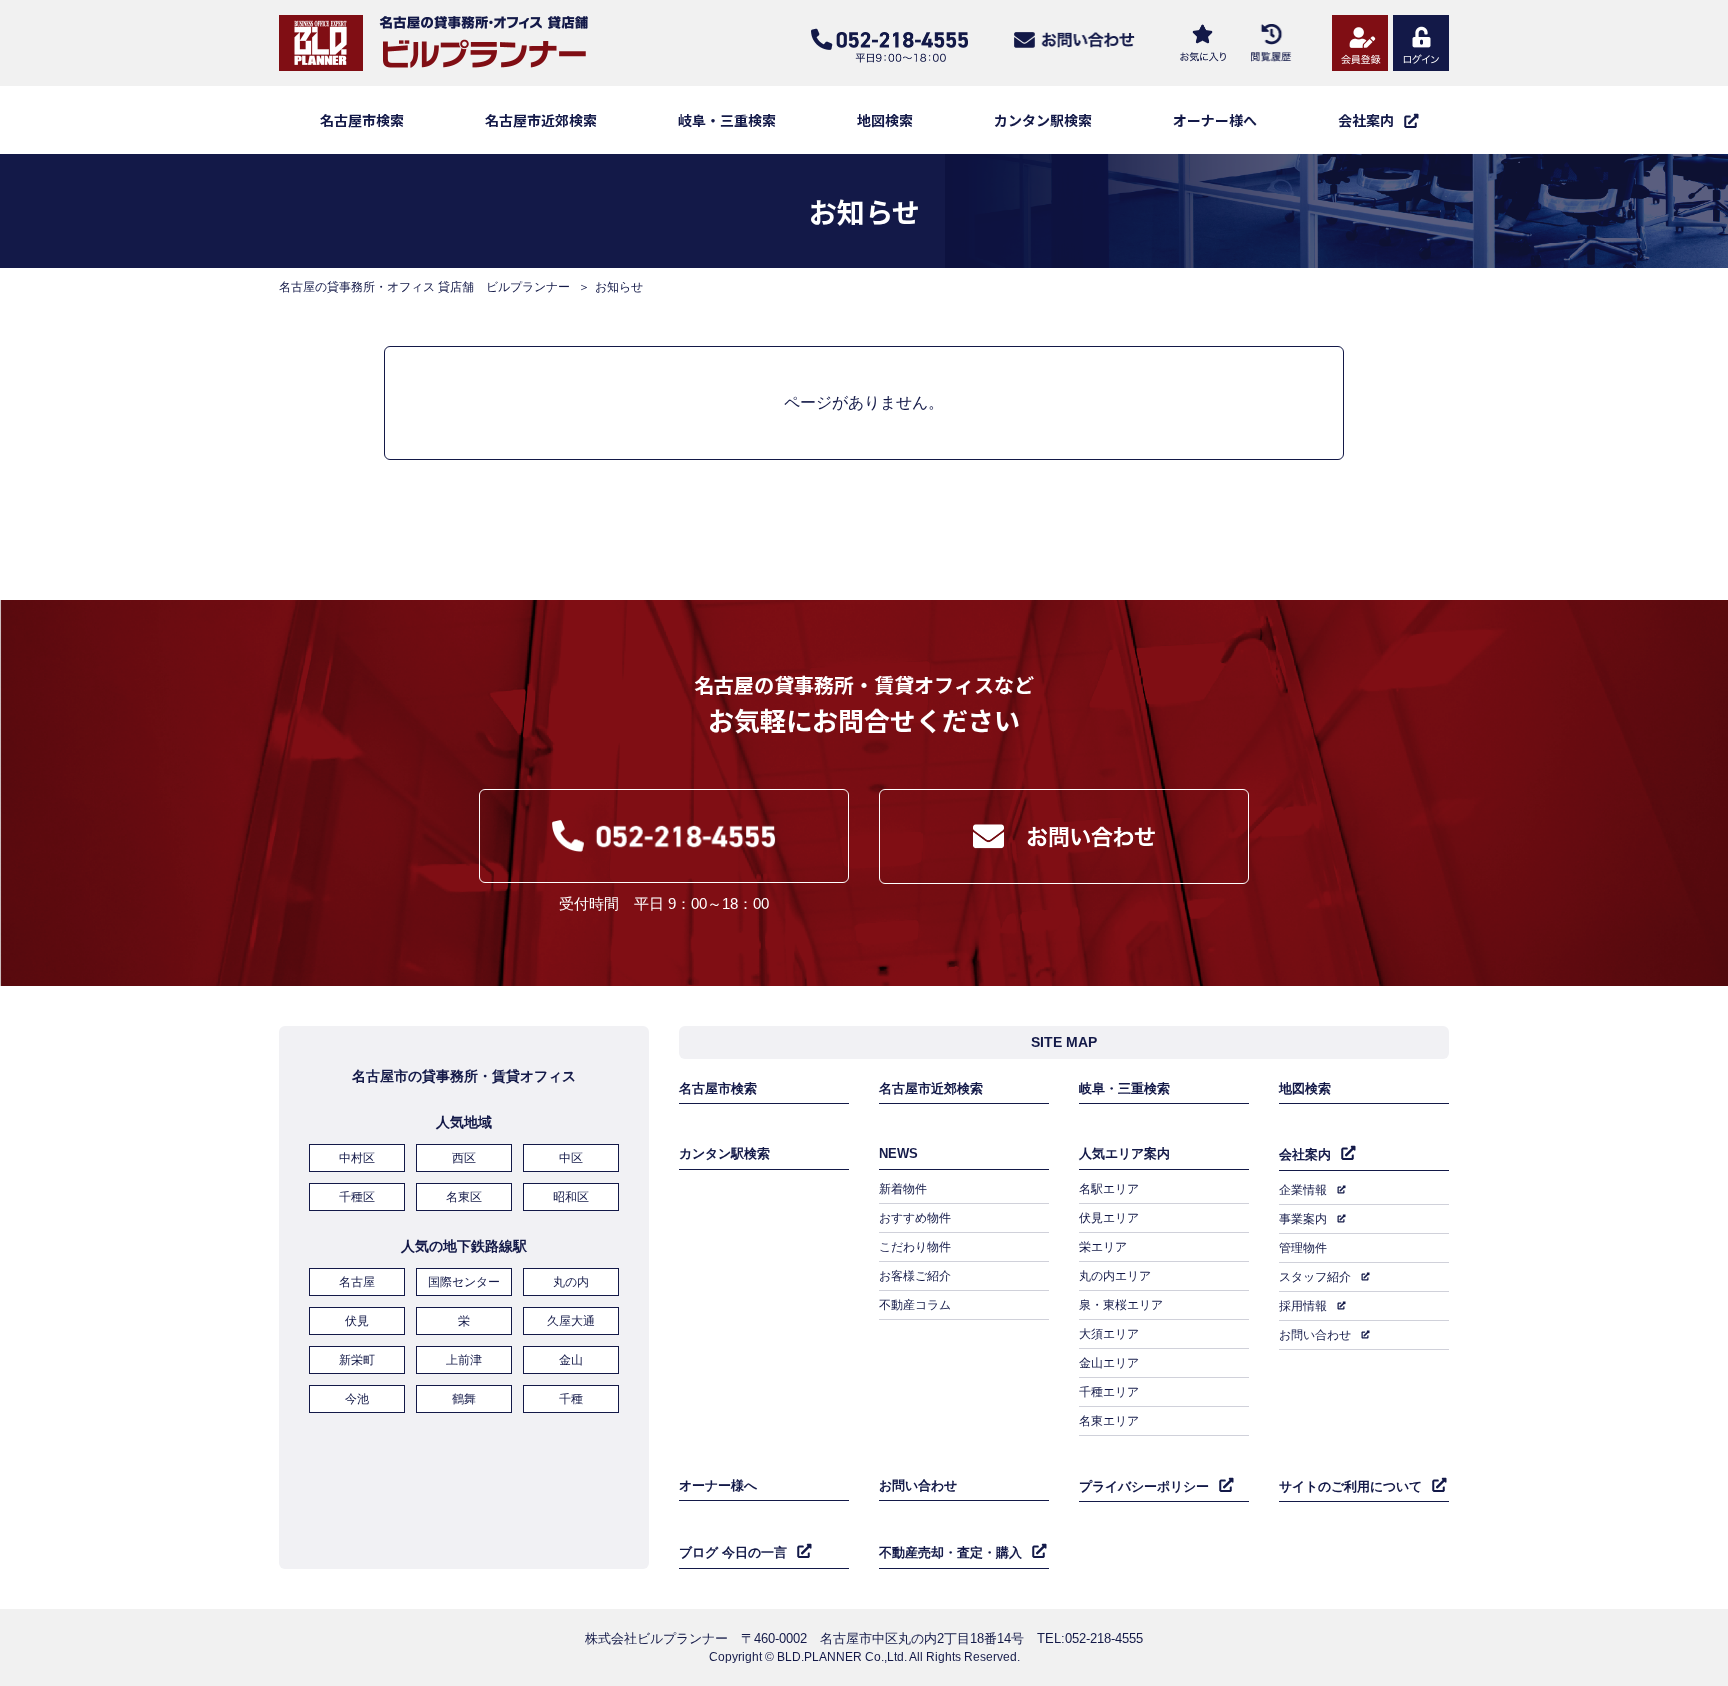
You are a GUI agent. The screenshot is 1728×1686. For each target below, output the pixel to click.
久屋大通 (571, 1321)
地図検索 (885, 120)
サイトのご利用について (1350, 1486)
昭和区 (571, 1197)
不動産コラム (915, 1305)
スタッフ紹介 (1315, 1277)
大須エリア (1109, 1334)
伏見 (357, 1321)
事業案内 (1303, 1219)
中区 (571, 1158)
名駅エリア (1109, 1189)
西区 (464, 1158)
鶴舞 (464, 1399)
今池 (357, 1399)
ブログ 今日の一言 (733, 1552)
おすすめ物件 (915, 1218)
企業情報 (1303, 1190)
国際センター (464, 1282)
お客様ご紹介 (915, 1276)
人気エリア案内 (1124, 1153)
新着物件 (903, 1189)
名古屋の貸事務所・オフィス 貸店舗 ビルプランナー (424, 287)
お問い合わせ (1315, 1335)
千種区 (357, 1197)
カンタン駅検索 (1043, 120)
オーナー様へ (1215, 120)
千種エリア (1109, 1392)
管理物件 (1303, 1248)
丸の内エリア (1115, 1276)
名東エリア (1109, 1421)
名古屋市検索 (362, 120)
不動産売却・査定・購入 (950, 1552)
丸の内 (571, 1282)
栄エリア (1103, 1247)
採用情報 (1303, 1306)
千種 (571, 1399)
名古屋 (357, 1282)
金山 (571, 1360)
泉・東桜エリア (1121, 1305)
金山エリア (1109, 1363)
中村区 (357, 1158)
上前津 (464, 1360)
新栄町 (357, 1360)
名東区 (464, 1197)
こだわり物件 (915, 1247)
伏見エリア (1109, 1218)
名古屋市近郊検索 (541, 120)
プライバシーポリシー (1144, 1486)
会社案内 (1305, 1154)
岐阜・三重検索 (727, 120)
